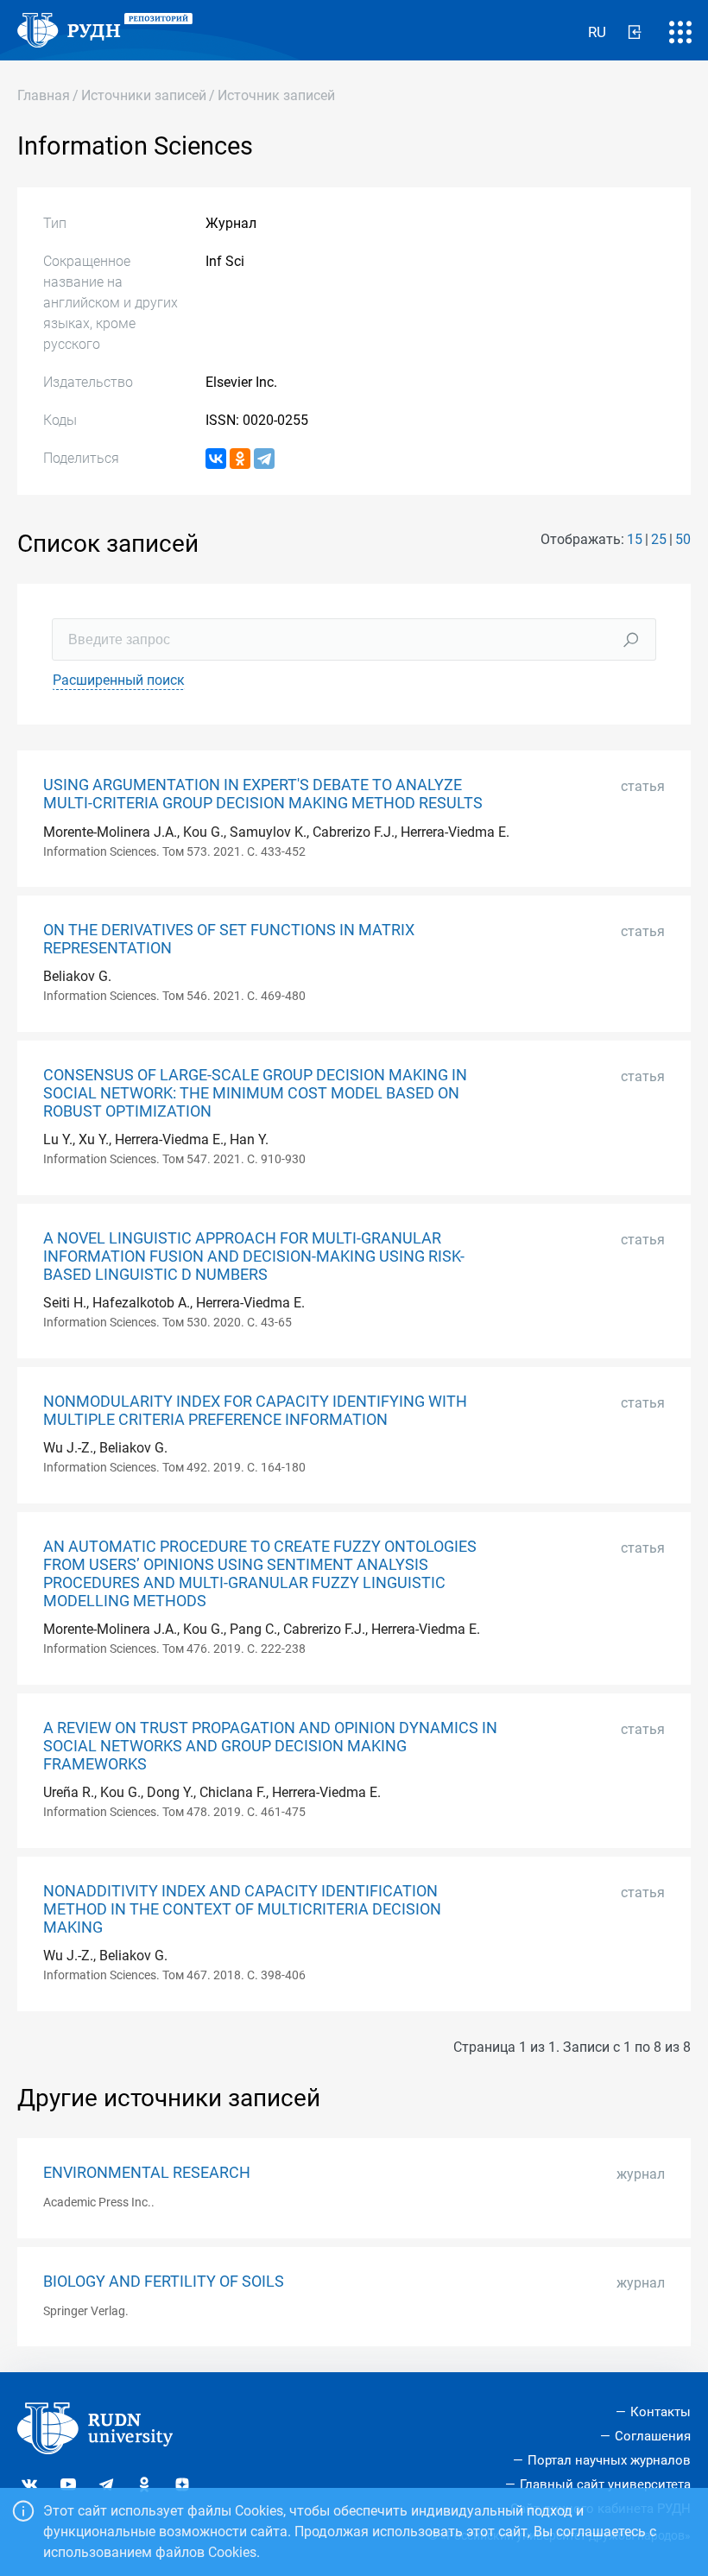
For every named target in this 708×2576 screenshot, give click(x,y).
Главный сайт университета (605, 2484)
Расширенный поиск (119, 680)
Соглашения (653, 2436)
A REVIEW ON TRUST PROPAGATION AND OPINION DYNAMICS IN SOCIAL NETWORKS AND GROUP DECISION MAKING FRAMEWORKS (270, 1746)
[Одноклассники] (240, 459)
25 (659, 539)
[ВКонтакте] (216, 459)
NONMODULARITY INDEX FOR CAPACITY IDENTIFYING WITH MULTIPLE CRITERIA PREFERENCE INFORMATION (255, 1411)
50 (683, 539)
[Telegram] (264, 459)
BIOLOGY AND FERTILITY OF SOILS (164, 2282)
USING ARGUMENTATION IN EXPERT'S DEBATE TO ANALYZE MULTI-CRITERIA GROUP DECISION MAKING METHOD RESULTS (263, 794)
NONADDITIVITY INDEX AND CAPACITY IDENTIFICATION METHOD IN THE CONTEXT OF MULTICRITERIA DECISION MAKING (242, 1909)
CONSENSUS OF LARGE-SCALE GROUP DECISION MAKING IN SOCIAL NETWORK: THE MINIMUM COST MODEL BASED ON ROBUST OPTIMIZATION (255, 1093)
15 (635, 539)
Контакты (661, 2412)
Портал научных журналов (609, 2460)
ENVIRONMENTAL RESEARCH (147, 2173)
